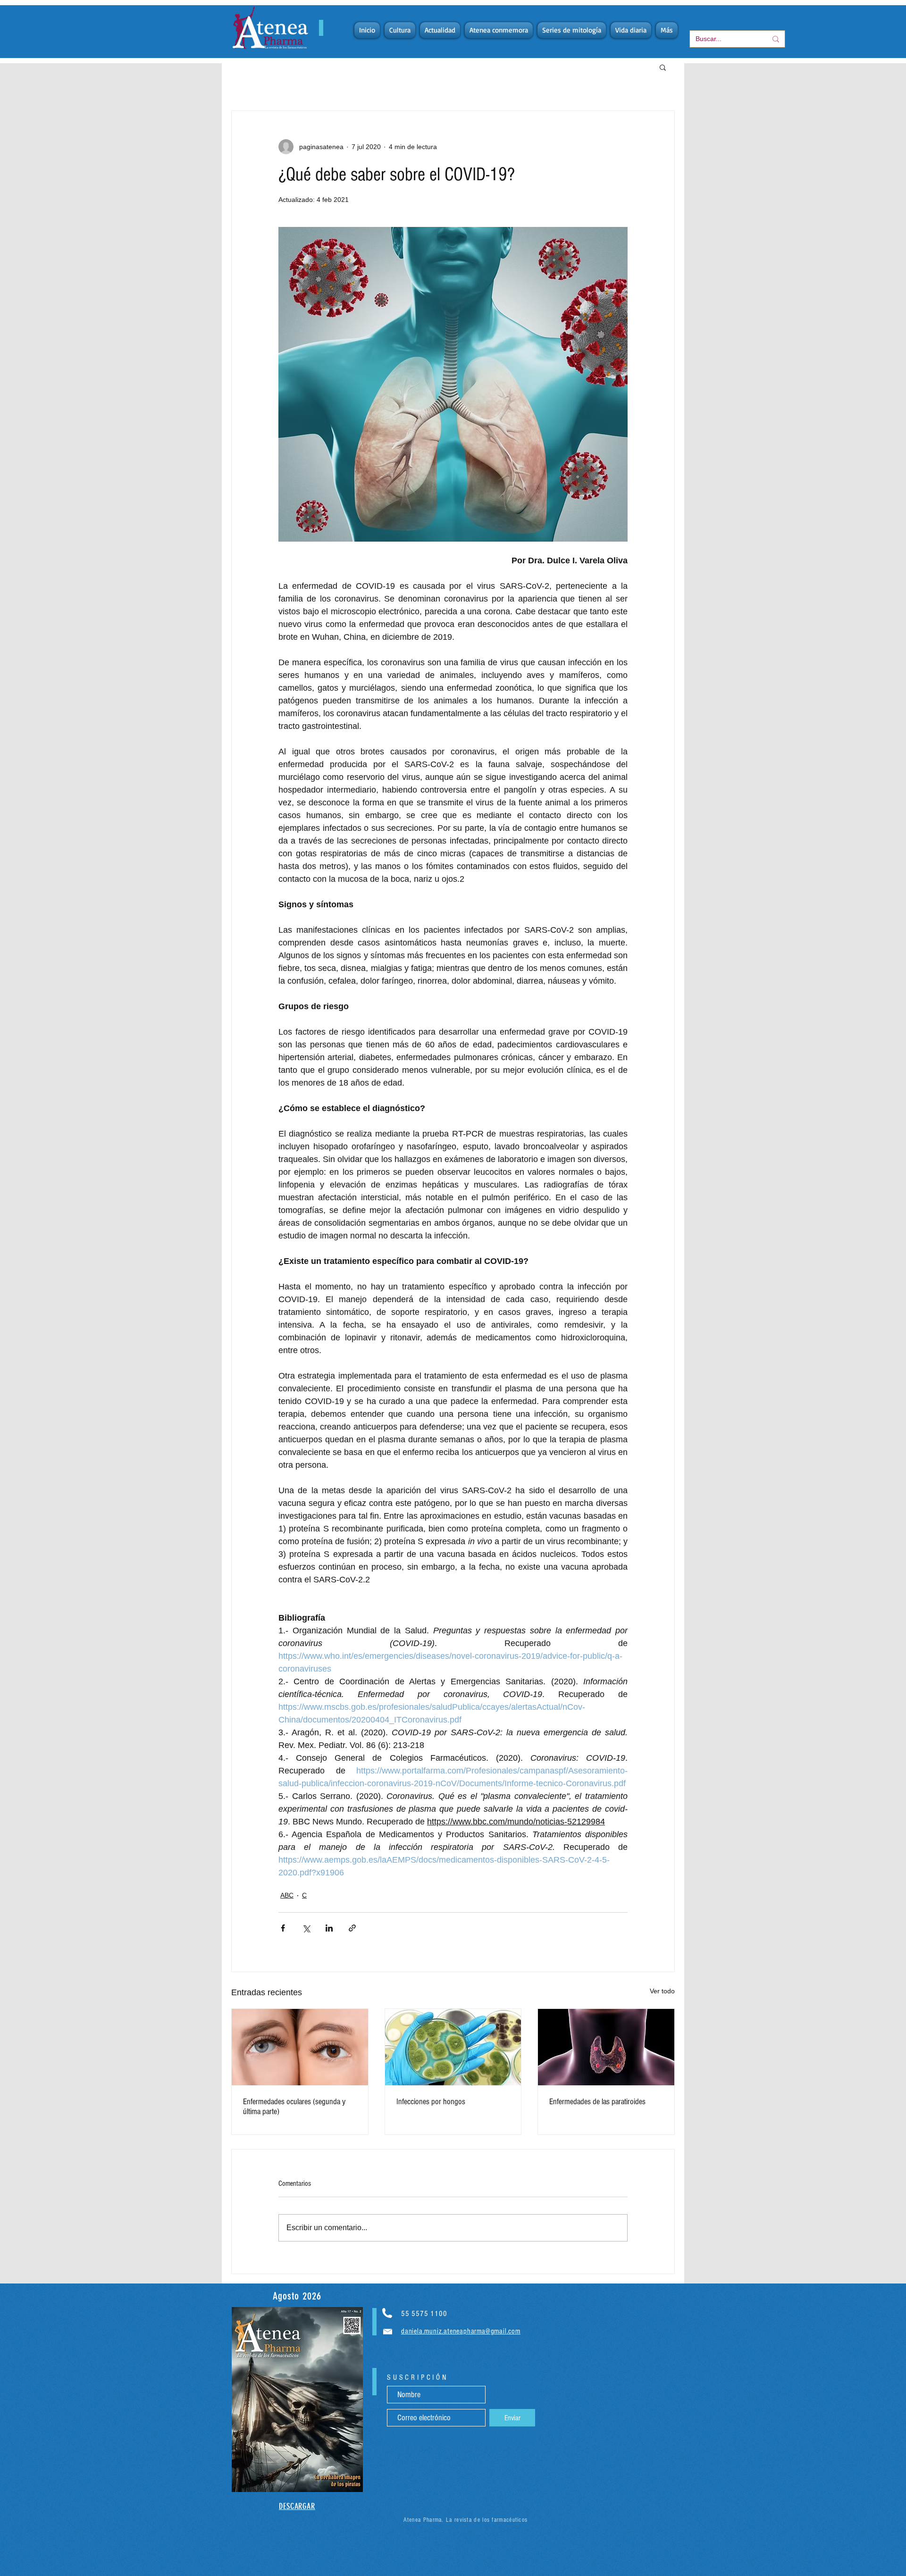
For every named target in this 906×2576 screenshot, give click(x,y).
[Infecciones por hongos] (453, 2047)
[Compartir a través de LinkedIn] (329, 1928)
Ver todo (662, 1991)
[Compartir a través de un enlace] (352, 1928)
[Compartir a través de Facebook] (283, 1928)
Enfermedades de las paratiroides (597, 2102)
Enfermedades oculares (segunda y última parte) (294, 2107)
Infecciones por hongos (431, 2102)
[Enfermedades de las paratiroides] (606, 2047)
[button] (663, 67)
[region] (297, 2400)
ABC (287, 1895)
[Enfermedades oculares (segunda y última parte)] (300, 2047)
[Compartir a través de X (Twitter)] (306, 1928)
